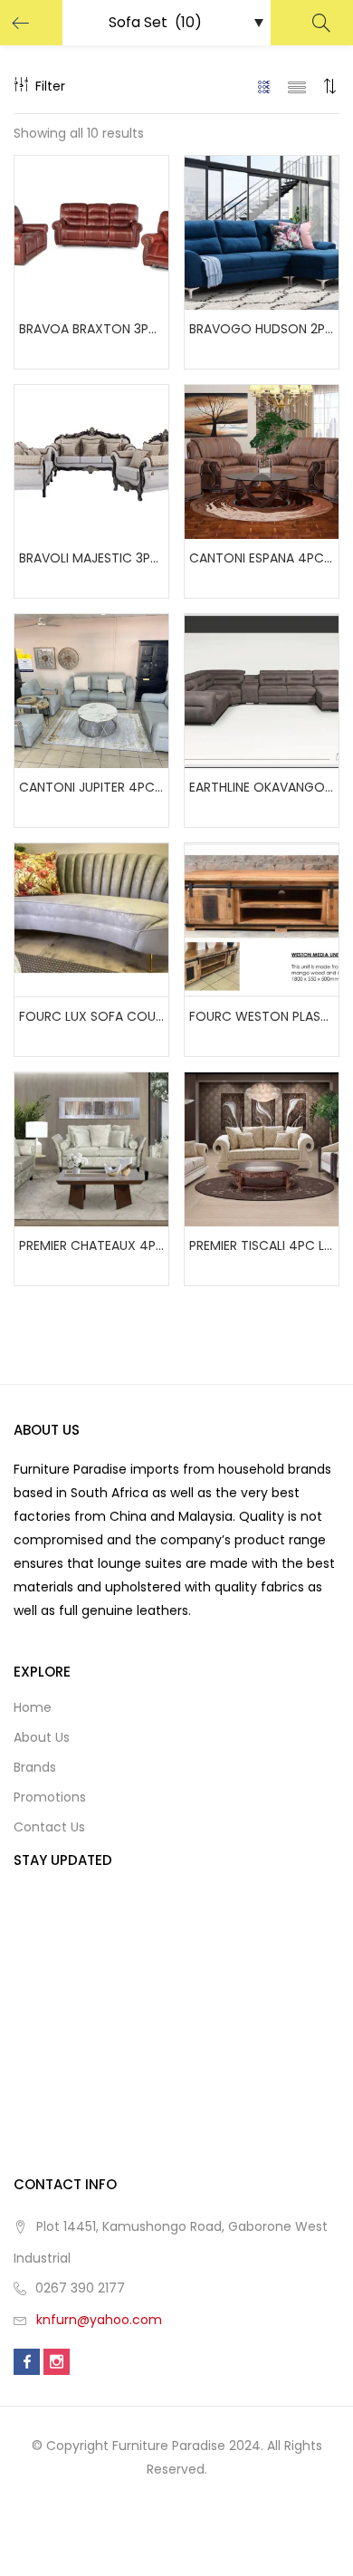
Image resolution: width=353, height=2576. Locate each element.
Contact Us (49, 1827)
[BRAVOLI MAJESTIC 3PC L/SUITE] (91, 461)
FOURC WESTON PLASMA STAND (262, 1016)
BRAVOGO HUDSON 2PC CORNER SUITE (262, 329)
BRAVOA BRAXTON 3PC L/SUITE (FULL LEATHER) (91, 329)
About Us (42, 1737)
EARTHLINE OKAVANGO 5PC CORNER (262, 787)
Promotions (50, 1797)
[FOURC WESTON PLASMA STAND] (262, 919)
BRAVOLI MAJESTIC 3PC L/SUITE (91, 558)
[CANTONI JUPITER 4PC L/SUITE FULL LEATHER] (91, 690)
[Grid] (265, 86)
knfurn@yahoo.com (99, 2320)
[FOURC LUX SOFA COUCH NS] (91, 919)
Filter (50, 86)
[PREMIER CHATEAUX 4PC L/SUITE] (91, 1149)
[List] (297, 86)
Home (33, 1707)
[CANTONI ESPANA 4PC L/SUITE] (262, 461)
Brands (35, 1767)
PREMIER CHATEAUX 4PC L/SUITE (91, 1245)
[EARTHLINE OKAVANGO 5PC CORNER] (262, 690)
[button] (330, 86)
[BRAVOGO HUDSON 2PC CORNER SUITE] (262, 232)
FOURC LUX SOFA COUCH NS (91, 1016)
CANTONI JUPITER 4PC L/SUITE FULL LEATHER (91, 787)
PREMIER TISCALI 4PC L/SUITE (262, 1245)
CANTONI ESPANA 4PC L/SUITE (262, 558)
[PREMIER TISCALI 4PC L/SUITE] (262, 1149)
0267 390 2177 (80, 2288)
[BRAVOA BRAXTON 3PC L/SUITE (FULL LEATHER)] (91, 232)
